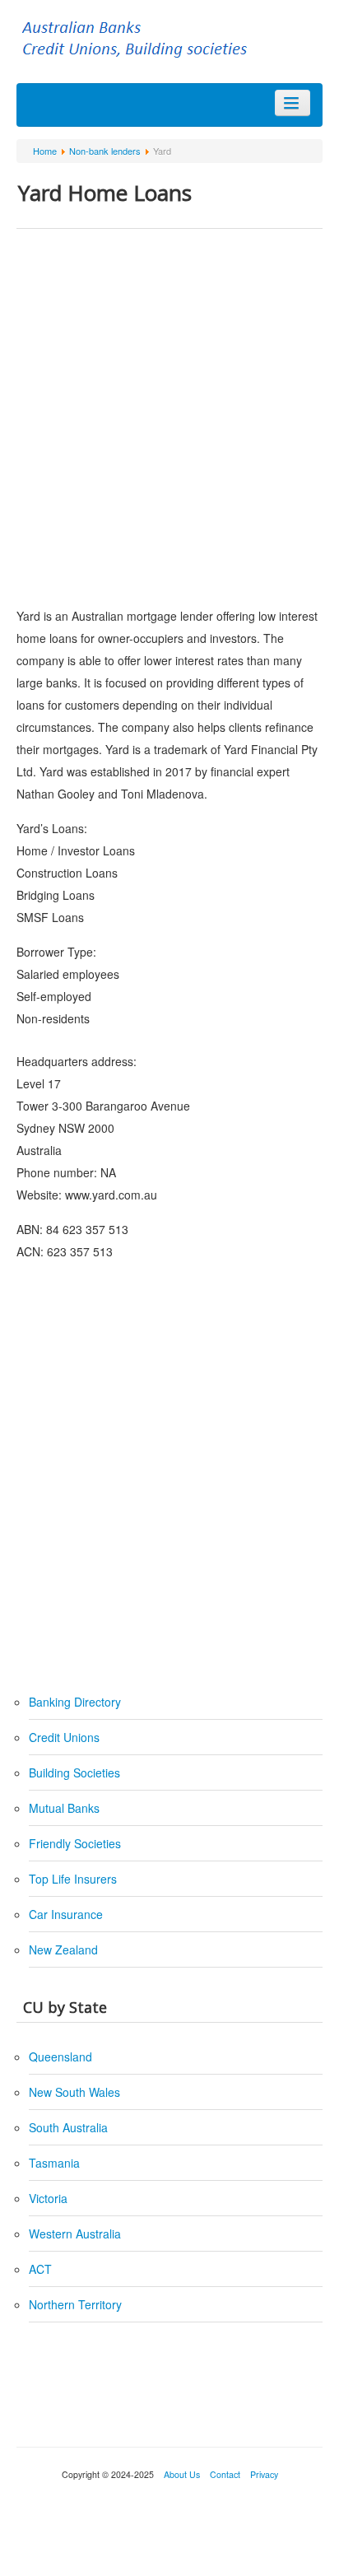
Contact (225, 2474)
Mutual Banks (64, 1808)
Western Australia (75, 2234)
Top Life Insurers (73, 1879)
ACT (40, 2269)
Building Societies (74, 1772)
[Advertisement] (169, 415)
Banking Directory (75, 1702)
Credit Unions (64, 1737)
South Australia (68, 2127)
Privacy (263, 2474)
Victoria (48, 2198)
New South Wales (74, 2092)
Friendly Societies (75, 1843)
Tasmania (54, 2163)
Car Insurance (66, 1914)
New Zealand (63, 1949)
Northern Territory (75, 2304)
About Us (182, 2474)
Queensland (60, 2057)
